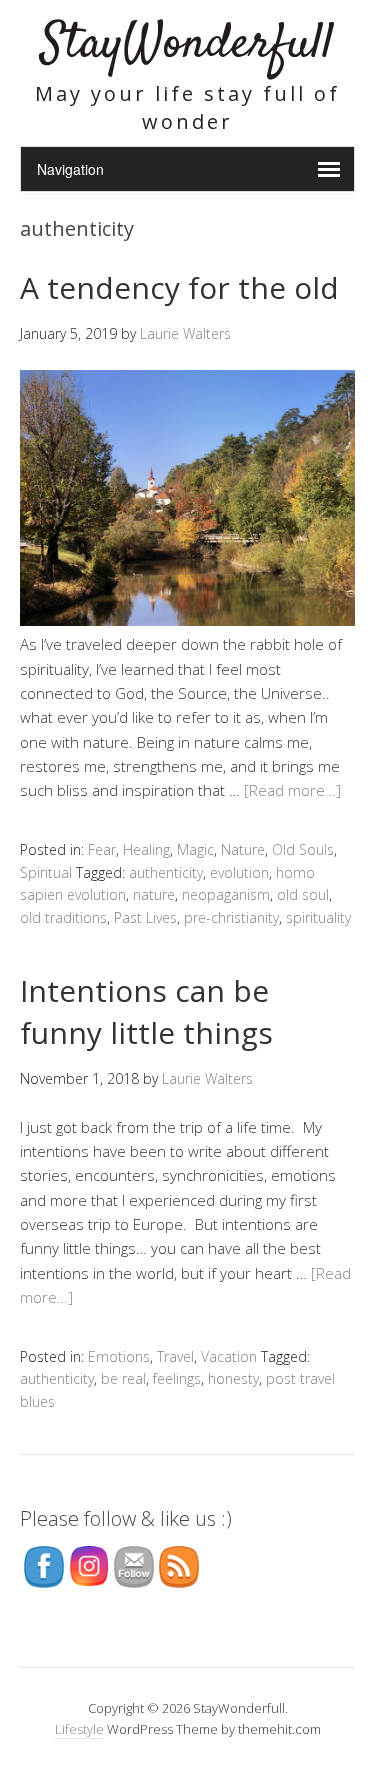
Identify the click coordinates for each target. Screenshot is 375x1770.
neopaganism (226, 894)
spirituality (318, 917)
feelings (177, 1378)
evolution (239, 872)
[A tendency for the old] (187, 620)
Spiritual (46, 872)
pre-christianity (231, 917)
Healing (146, 849)
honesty (233, 1378)
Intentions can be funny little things (146, 1011)
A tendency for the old (179, 287)
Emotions (119, 1356)
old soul (303, 894)
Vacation (229, 1356)
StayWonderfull (187, 44)
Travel (175, 1356)
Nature (243, 849)
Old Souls (303, 849)
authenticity (166, 872)
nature (154, 894)
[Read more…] (292, 790)
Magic (195, 849)
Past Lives (145, 917)
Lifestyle (79, 1729)
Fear (102, 849)
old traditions (63, 917)
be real (123, 1378)
